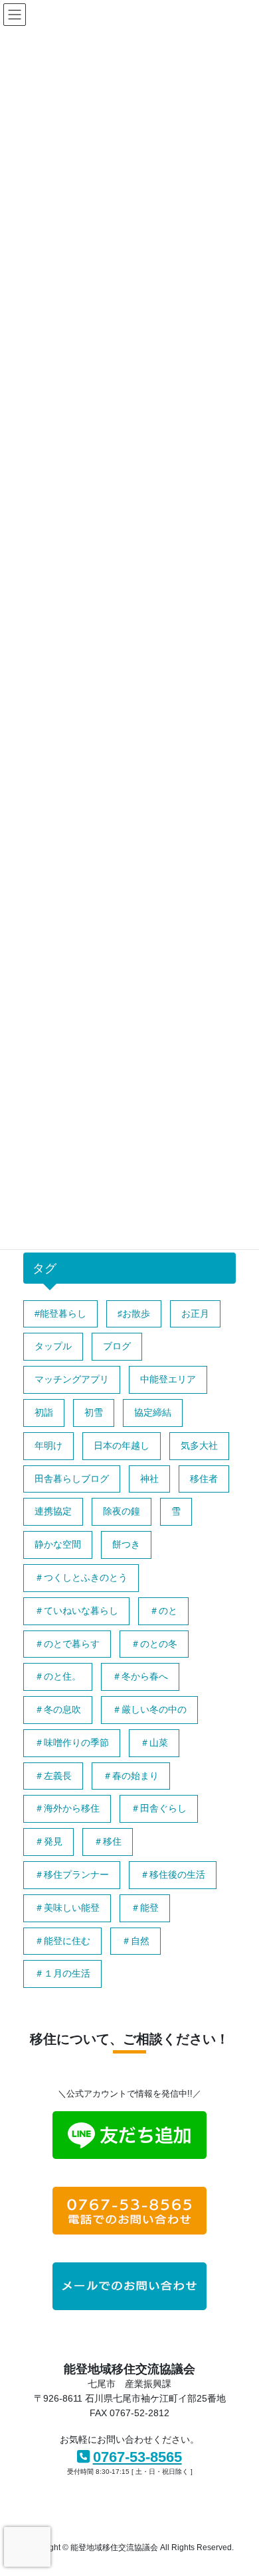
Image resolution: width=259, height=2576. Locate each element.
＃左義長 (53, 1776)
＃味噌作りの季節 (72, 1743)
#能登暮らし (60, 1314)
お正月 (195, 1314)
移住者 (204, 1479)
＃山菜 (154, 1743)
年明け (48, 1445)
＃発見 (48, 1841)
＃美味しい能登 (67, 1908)
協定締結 (153, 1412)
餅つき (126, 1544)
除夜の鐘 (122, 1511)
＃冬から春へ (140, 1676)
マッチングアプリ (72, 1379)
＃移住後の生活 (173, 1874)
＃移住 (108, 1841)
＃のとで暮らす (67, 1644)
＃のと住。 (58, 1676)
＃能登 (145, 1908)
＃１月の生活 (62, 1973)
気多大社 (199, 1445)
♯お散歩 (134, 1314)
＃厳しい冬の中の (149, 1709)
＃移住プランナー (72, 1874)
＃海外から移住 (67, 1808)
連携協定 (53, 1511)
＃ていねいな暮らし (76, 1611)
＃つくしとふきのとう (81, 1577)
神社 (149, 1479)
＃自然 (135, 1941)
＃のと (163, 1611)
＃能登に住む (62, 1941)
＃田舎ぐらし (159, 1808)
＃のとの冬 (154, 1644)
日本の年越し (122, 1445)
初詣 (44, 1412)
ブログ (117, 1346)
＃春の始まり (131, 1776)
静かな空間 (58, 1544)
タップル (53, 1346)
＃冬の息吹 (58, 1709)
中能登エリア (168, 1379)
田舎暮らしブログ (72, 1479)
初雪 (94, 1412)
